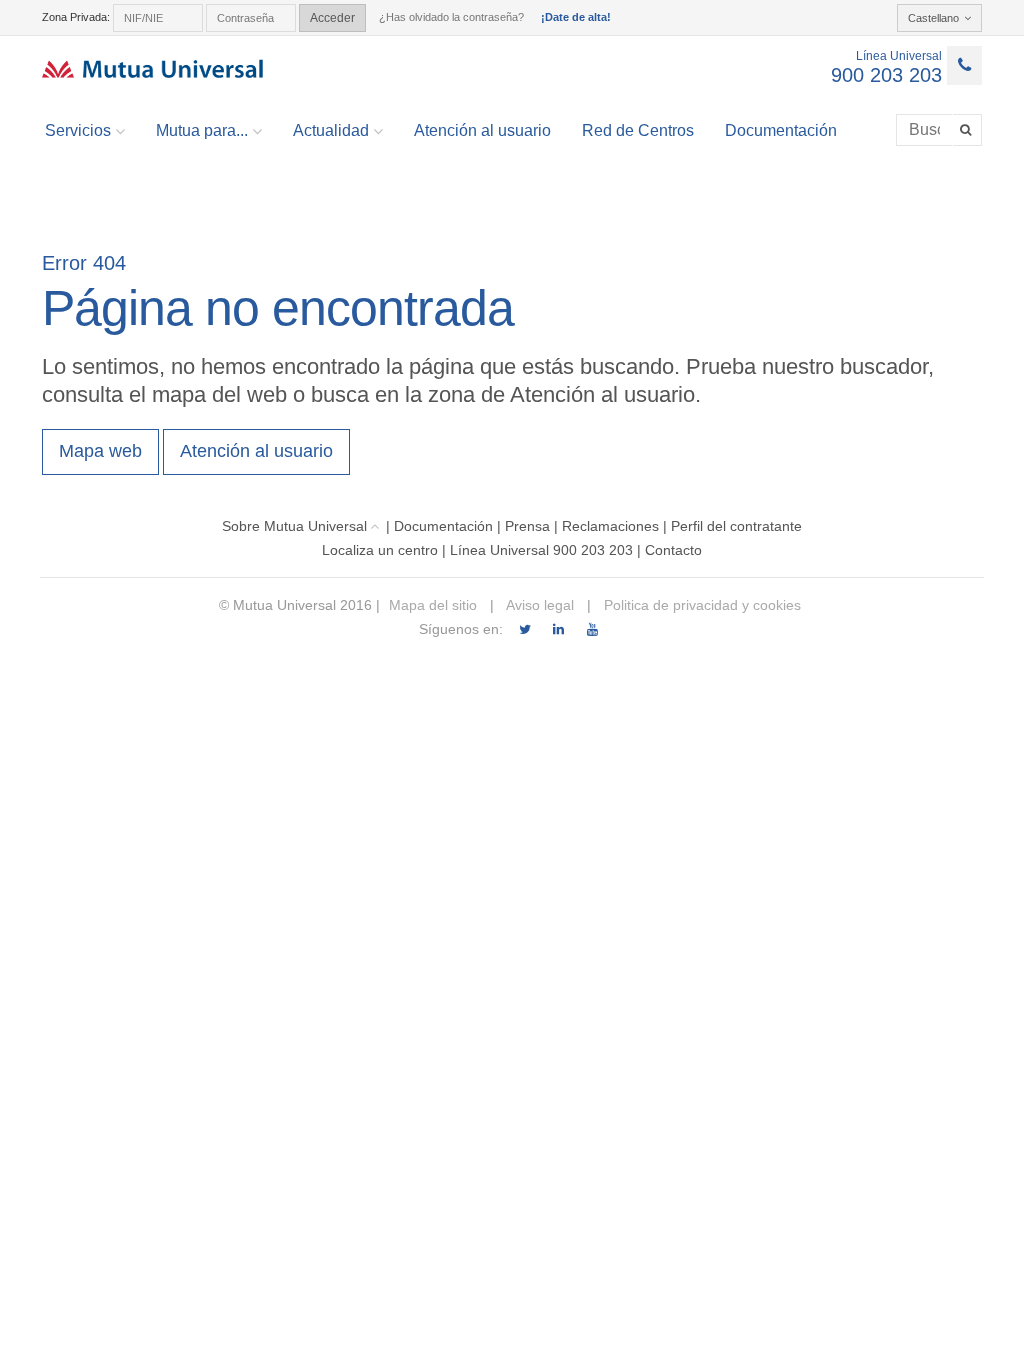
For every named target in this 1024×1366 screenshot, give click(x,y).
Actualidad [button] (331, 130)
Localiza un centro (380, 550)
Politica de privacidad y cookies (700, 605)
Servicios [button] (78, 130)
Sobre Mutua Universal (294, 526)
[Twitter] (524, 630)
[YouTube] (592, 630)
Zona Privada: (76, 17)
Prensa (527, 526)
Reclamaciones (610, 526)
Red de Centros (638, 130)
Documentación (781, 130)
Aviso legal (538, 605)
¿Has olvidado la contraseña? (451, 17)
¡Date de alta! (576, 17)
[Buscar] (967, 130)
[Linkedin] (558, 630)
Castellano (933, 18)
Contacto (673, 550)
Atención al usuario (482, 130)
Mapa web (100, 451)
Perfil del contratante (736, 526)
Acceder (332, 18)
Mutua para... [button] (202, 130)
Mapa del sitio (433, 605)
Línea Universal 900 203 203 (541, 550)
